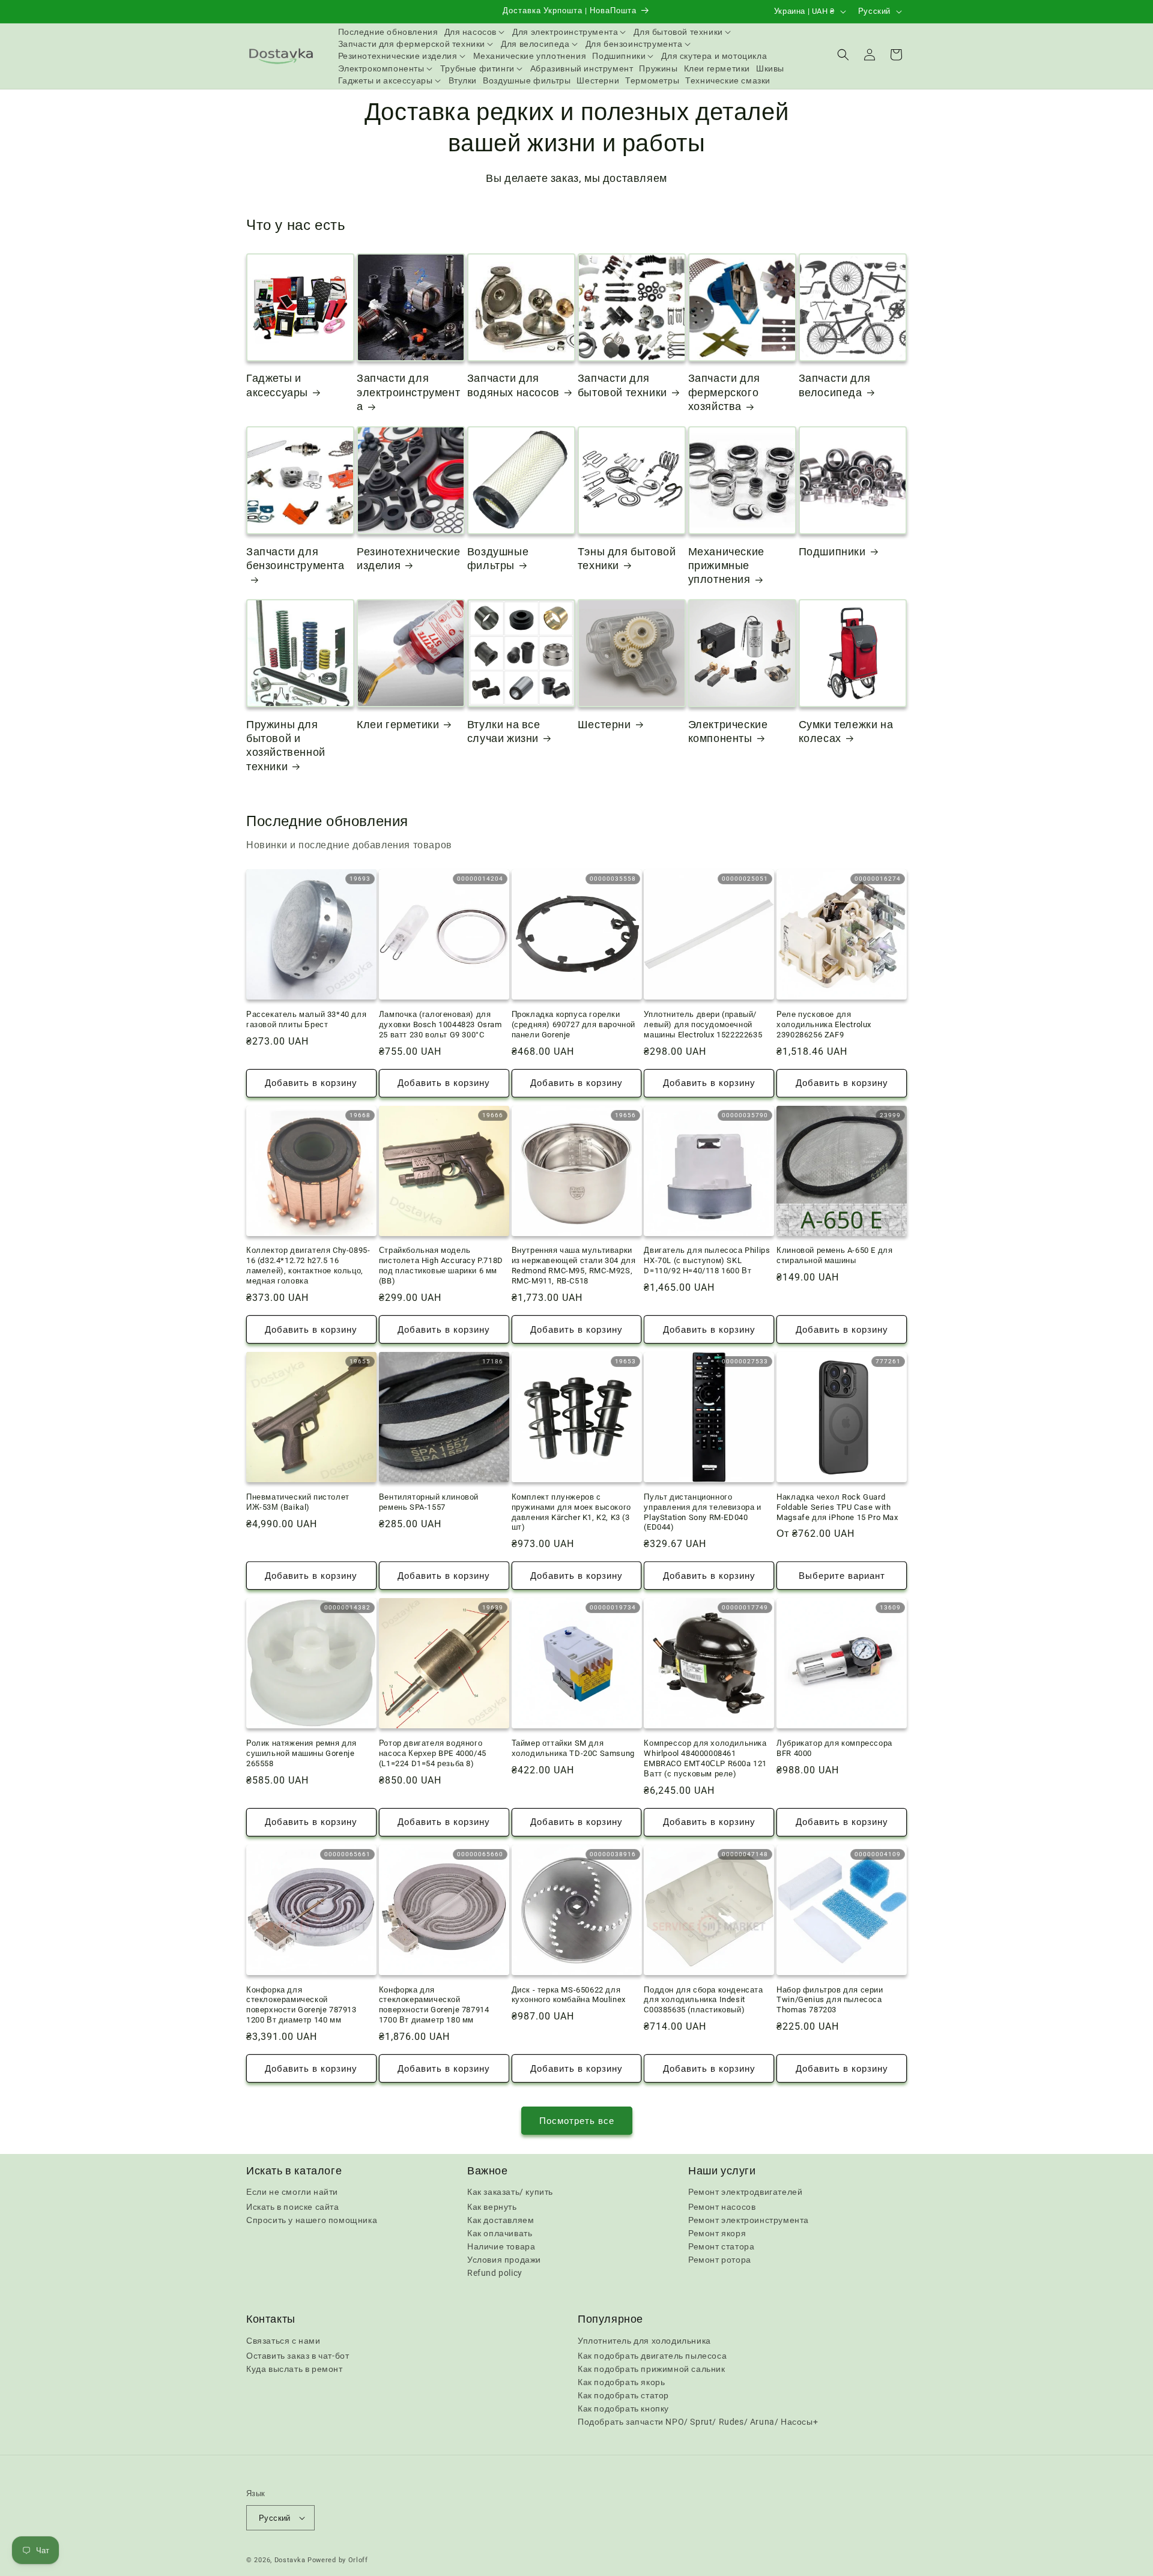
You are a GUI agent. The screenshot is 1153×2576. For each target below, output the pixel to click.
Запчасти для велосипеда (835, 385)
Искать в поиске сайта (293, 2207)
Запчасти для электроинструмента (408, 392)
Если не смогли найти (292, 2192)
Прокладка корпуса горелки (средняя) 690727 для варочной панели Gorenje (573, 1024)
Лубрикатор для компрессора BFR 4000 (834, 1748)
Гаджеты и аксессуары (277, 385)
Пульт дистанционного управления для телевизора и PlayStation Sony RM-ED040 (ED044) (702, 1512)
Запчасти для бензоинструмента (295, 558)
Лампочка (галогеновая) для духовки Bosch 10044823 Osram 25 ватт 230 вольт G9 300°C (440, 1024)
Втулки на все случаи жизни (504, 731)
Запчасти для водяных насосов (513, 385)
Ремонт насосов (722, 2207)
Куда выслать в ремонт (295, 2369)
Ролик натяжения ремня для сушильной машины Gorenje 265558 (301, 1753)
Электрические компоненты (728, 731)
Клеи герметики (398, 724)
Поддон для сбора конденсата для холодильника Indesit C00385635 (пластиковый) (703, 2000)
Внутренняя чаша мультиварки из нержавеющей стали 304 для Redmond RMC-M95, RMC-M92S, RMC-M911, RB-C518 (574, 1265)
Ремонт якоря (717, 2233)
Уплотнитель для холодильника (644, 2341)
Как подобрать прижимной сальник (652, 2369)
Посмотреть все (577, 2121)
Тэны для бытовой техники (627, 558)
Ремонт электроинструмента (749, 2220)
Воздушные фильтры (498, 558)
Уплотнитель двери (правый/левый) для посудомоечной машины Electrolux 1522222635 (703, 1024)
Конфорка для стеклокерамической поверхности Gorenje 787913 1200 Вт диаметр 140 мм (301, 2005)
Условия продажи (504, 2260)
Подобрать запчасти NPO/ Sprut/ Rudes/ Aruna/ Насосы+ (698, 2422)
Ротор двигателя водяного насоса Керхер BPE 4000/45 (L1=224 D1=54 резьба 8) (433, 1753)
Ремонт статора (721, 2246)
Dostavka (290, 2560)
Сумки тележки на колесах (846, 731)
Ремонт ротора (720, 2260)
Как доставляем (501, 2220)
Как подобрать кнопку (623, 2409)
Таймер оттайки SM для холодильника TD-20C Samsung (573, 1748)
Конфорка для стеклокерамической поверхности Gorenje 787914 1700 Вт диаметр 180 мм (434, 2005)
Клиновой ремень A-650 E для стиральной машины (834, 1255)
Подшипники (832, 551)
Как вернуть (492, 2207)
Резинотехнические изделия (408, 558)
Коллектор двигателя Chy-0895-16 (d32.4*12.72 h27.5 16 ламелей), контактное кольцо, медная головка (308, 1265)
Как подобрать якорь (621, 2382)
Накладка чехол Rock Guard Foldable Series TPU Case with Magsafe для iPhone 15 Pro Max (837, 1507)
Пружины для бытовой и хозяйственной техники (286, 745)
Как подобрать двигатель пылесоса (652, 2356)
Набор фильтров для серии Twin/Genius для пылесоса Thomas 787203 (830, 2000)
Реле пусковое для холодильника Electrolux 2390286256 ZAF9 (824, 1024)
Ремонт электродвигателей (745, 2192)
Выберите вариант (842, 1576)
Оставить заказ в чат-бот (298, 2356)
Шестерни (604, 724)
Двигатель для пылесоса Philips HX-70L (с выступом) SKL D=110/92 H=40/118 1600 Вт (707, 1260)
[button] (476, 32)
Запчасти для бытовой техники (622, 385)
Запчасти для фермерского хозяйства (724, 392)
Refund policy (495, 2273)
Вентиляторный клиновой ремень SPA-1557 (429, 1502)
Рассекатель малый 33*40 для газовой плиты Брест (306, 1019)
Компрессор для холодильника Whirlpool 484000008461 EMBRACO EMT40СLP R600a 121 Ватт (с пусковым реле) (705, 1758)
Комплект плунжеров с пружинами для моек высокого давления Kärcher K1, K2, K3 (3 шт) (571, 1512)
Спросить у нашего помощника (312, 2220)
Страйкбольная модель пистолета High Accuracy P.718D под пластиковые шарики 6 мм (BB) (441, 1265)
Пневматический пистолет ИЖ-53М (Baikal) (298, 1502)
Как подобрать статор (623, 2395)
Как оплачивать (500, 2233)
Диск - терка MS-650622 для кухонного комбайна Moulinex (569, 1995)
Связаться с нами (283, 2341)
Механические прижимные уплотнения (726, 566)
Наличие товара (501, 2246)
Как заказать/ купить (510, 2192)
